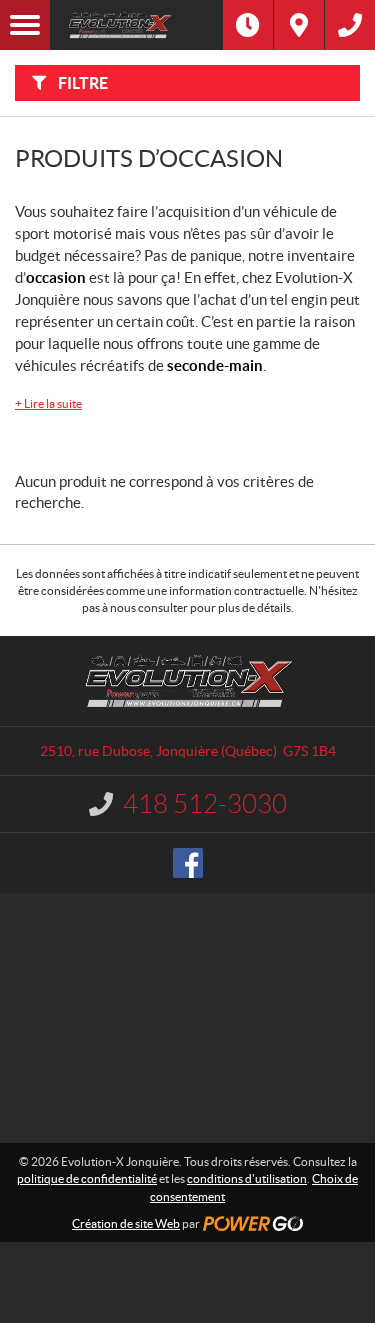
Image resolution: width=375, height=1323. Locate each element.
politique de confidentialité (87, 1178)
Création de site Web (126, 1223)
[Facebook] (188, 863)
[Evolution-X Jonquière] (136, 25)
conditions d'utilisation (247, 1178)
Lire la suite (48, 403)
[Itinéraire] (299, 25)
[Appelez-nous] (350, 25)
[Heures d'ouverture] (248, 25)
